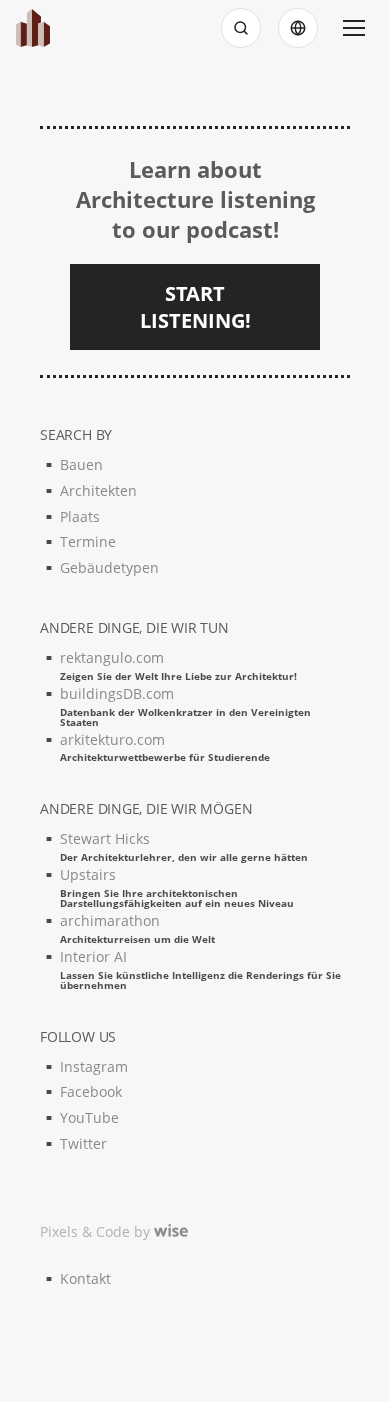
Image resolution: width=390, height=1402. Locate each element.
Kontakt (85, 1278)
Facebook (91, 1091)
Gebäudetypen (109, 567)
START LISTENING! (195, 307)
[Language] (298, 28)
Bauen (81, 464)
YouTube (89, 1117)
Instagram (94, 1066)
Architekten (98, 490)
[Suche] (241, 28)
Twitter (83, 1143)
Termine (88, 541)
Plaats (80, 516)
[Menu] (354, 28)
